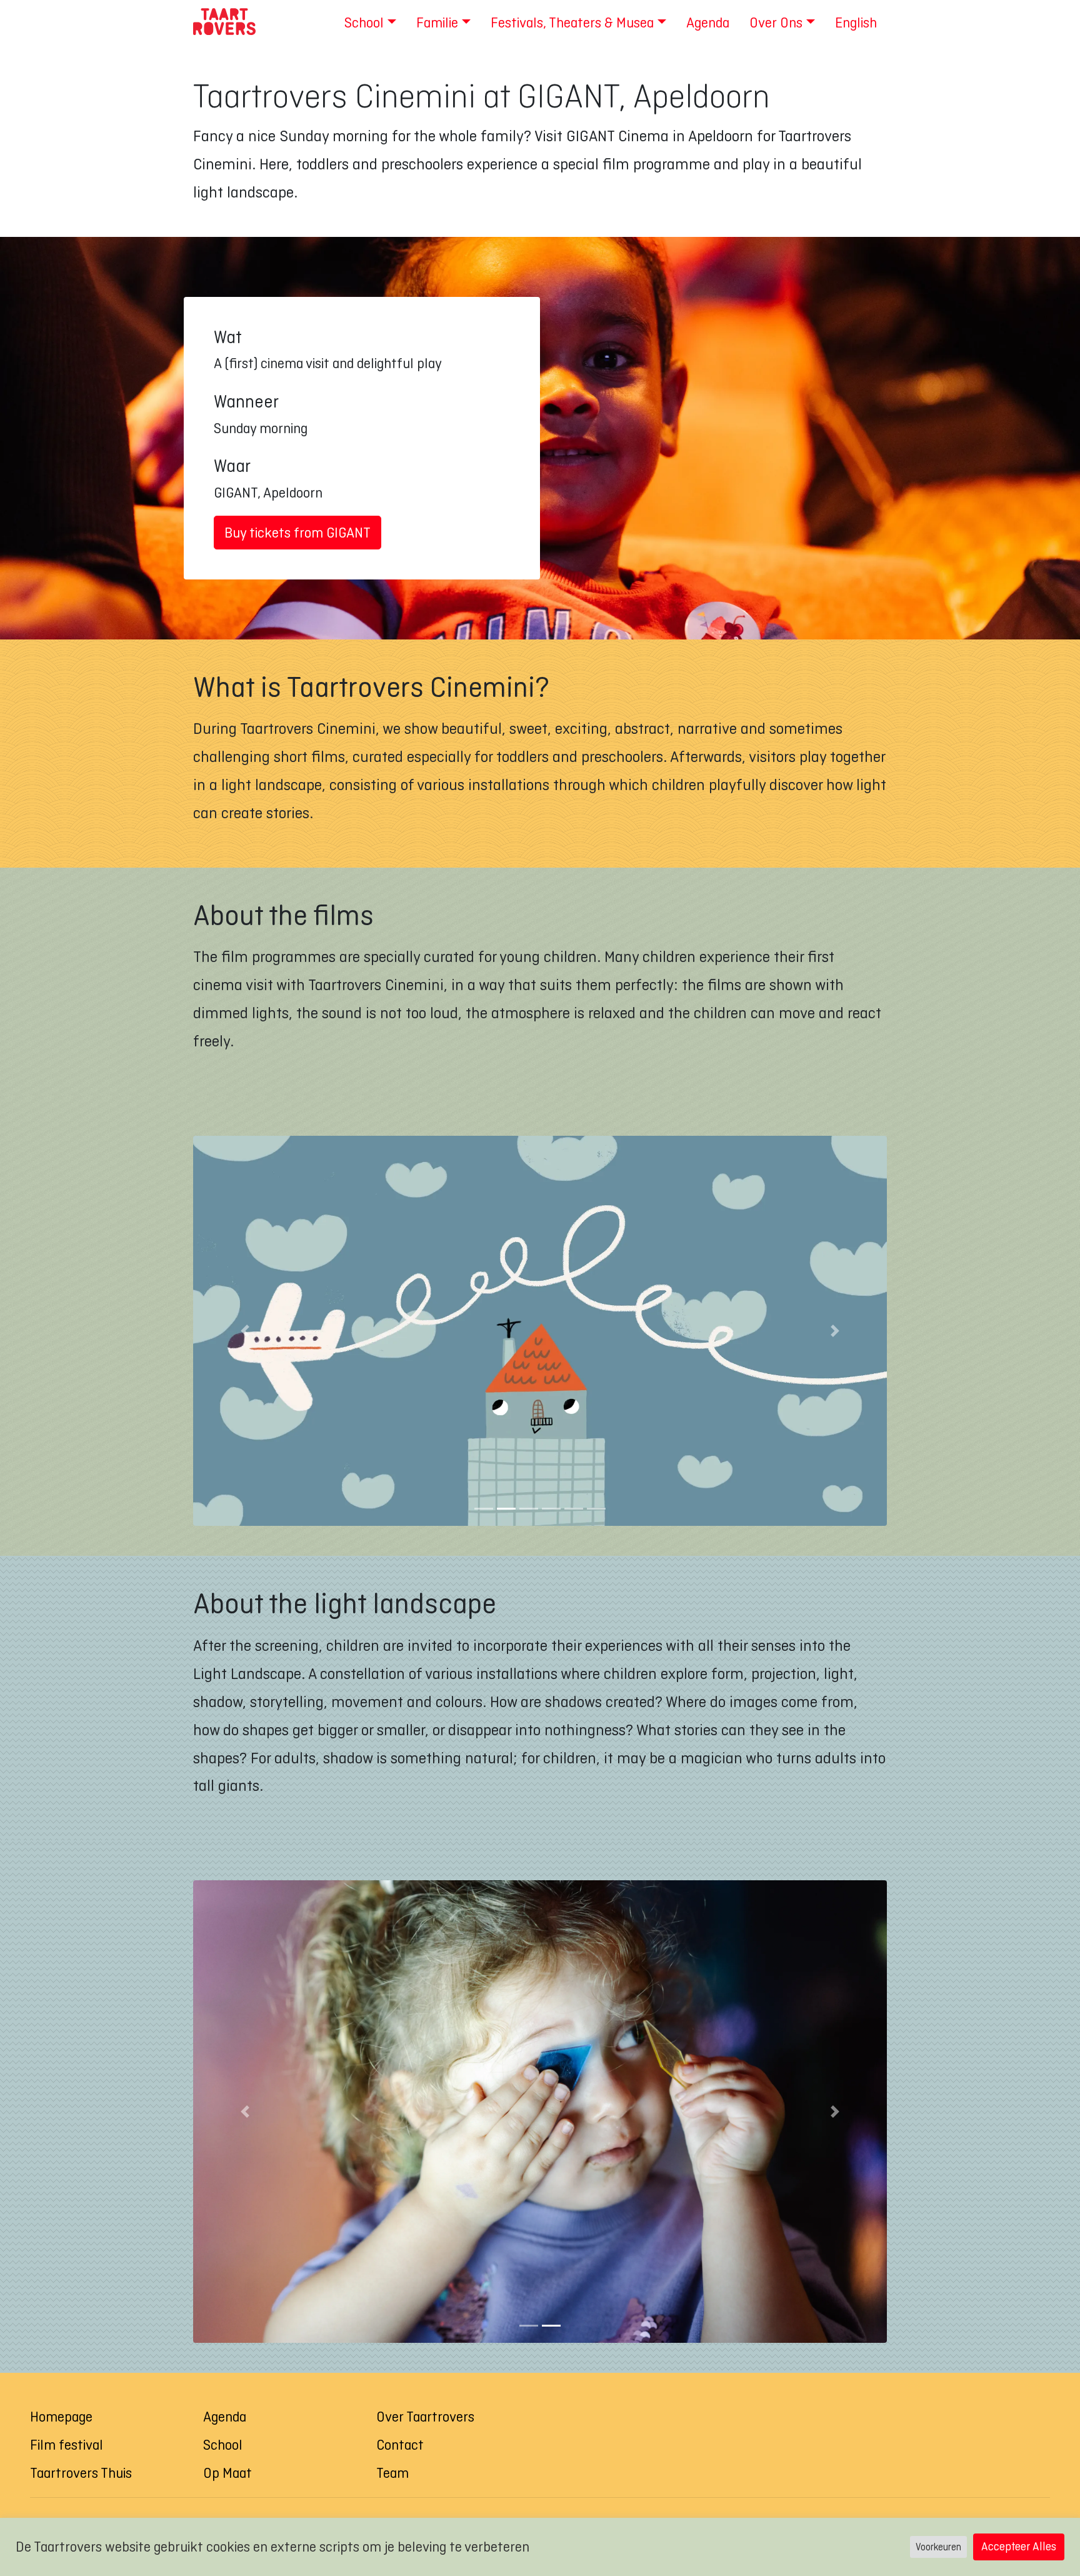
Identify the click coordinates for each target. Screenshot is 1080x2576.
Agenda (225, 2417)
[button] (245, 1331)
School (223, 2445)
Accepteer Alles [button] (1019, 2546)
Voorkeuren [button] (938, 2547)
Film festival (67, 2445)
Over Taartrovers (425, 2417)
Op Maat (227, 2473)
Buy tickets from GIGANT (297, 533)
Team (392, 2473)
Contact (400, 2445)
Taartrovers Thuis (81, 2473)
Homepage (61, 2417)
